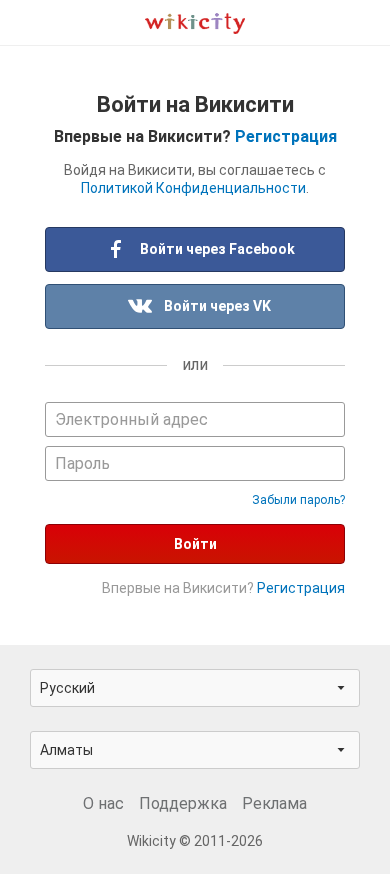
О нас (103, 803)
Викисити (195, 22)
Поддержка (183, 803)
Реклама (274, 803)
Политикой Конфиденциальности (193, 188)
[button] (195, 688)
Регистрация (286, 136)
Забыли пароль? (298, 500)
